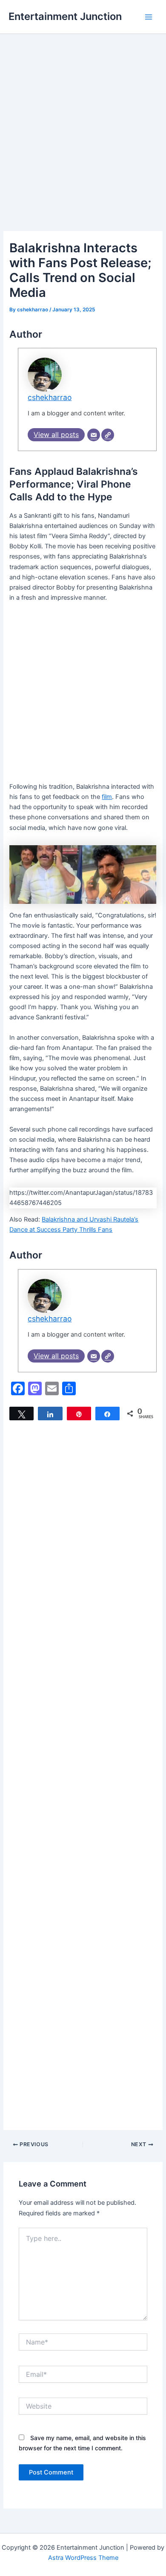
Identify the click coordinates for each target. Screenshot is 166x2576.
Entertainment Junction (65, 16)
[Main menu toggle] (149, 17)
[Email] (94, 435)
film (107, 797)
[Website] (108, 435)
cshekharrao (50, 397)
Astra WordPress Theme (83, 2558)
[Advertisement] (83, 145)
